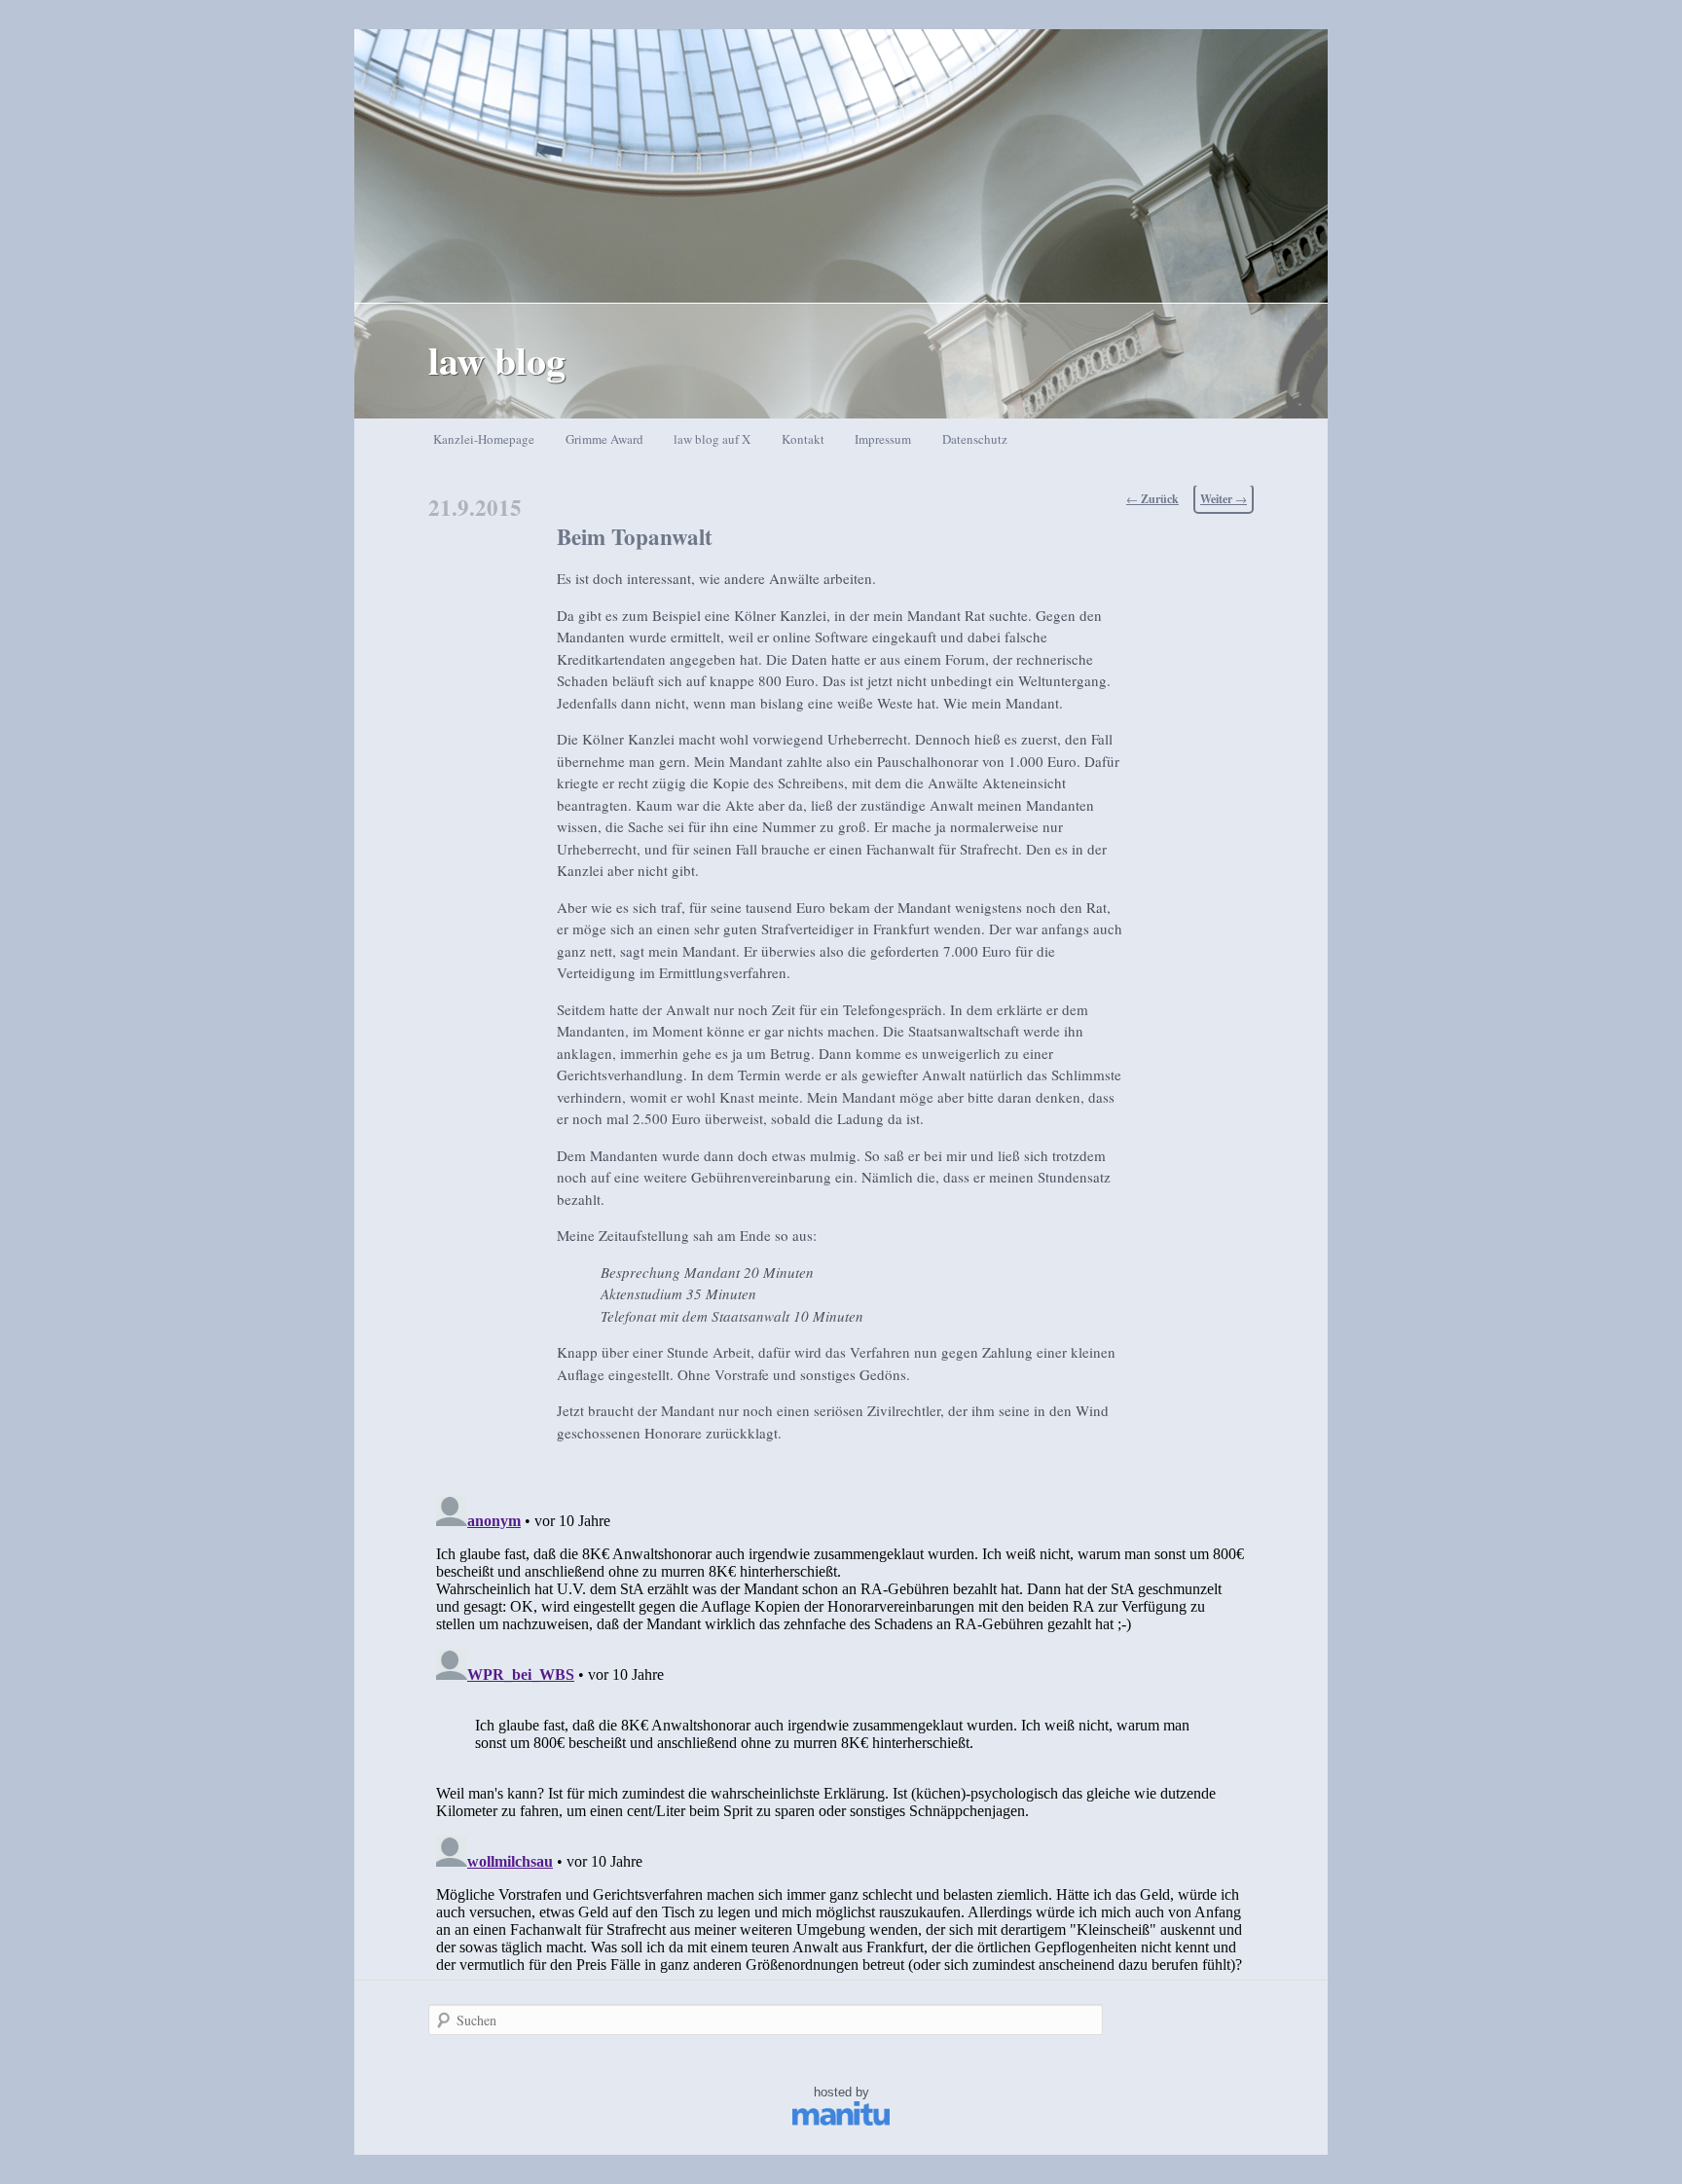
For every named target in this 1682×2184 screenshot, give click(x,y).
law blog (497, 360)
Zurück (1152, 499)
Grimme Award (604, 439)
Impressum (883, 439)
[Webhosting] (841, 2121)
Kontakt (803, 439)
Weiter (1224, 499)
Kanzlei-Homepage (484, 439)
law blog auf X (712, 439)
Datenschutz (975, 439)
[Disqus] (841, 1730)
